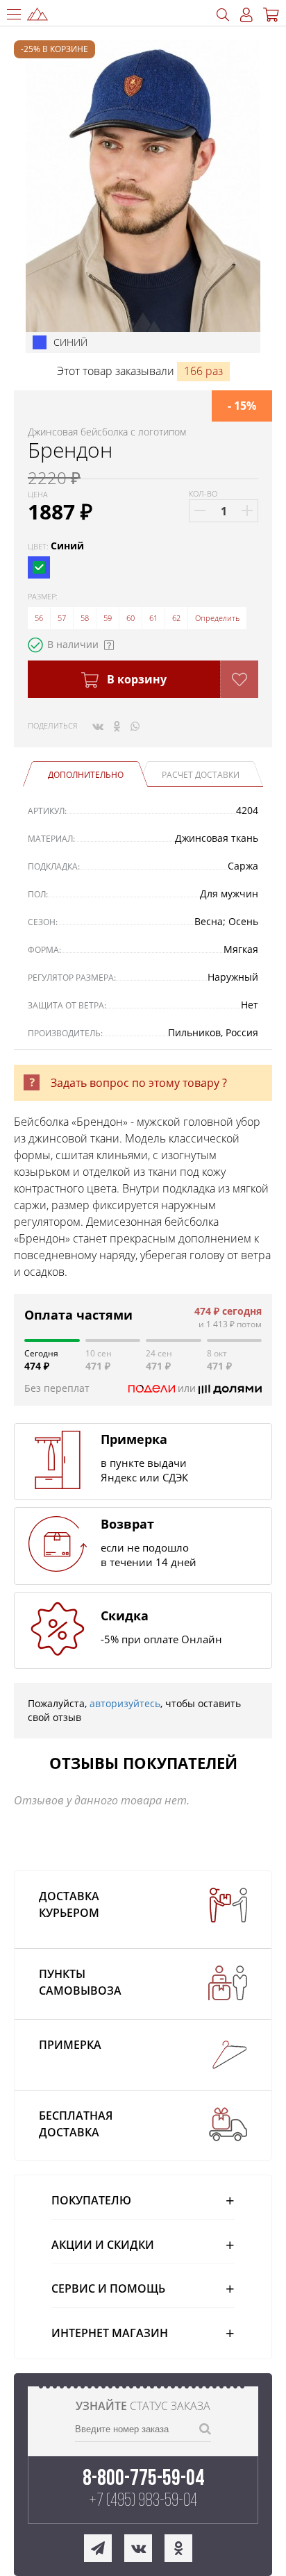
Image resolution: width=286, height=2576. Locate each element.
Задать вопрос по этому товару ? (139, 1083)
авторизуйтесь (125, 1703)
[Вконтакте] (98, 726)
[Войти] (246, 15)
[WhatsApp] (135, 726)
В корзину (135, 679)
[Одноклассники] (117, 726)
